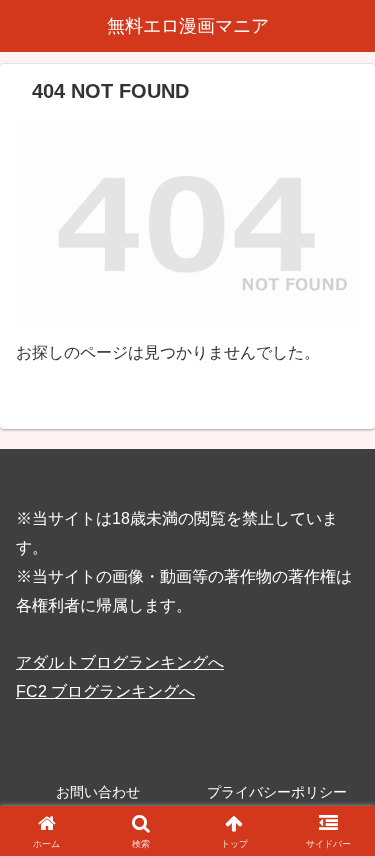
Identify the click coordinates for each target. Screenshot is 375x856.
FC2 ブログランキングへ (105, 691)
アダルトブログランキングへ (120, 662)
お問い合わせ (98, 792)
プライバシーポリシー (277, 792)
